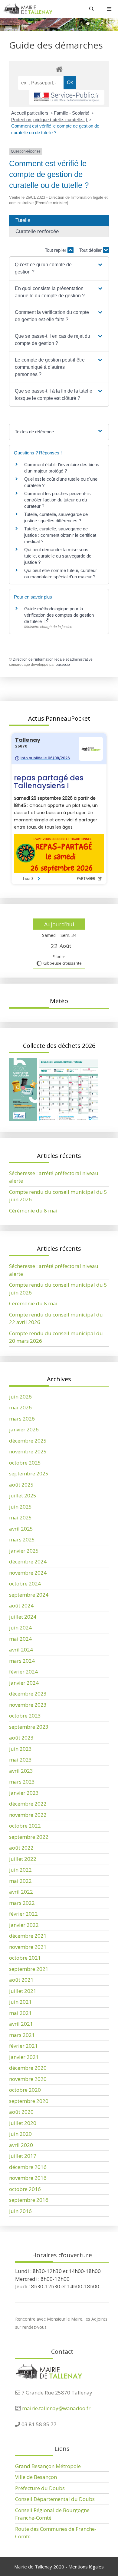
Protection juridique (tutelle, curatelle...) (50, 120)
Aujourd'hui (59, 924)
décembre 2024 (28, 1561)
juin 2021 (20, 2002)
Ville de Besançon (36, 2477)
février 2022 (23, 1914)
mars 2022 (22, 1903)
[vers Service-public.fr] (67, 97)
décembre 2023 (28, 1694)
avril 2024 (21, 1650)
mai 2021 (20, 2013)
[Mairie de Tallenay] (28, 9)
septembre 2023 (29, 1727)
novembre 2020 (28, 2079)
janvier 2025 (24, 1551)
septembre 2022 (29, 1837)
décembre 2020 (28, 2068)
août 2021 (21, 1980)
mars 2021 (22, 2035)
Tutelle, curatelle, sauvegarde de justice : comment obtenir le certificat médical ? (60, 535)
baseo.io (63, 665)
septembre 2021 (29, 1969)
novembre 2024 (28, 1573)
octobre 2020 (25, 2090)
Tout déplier (91, 250)
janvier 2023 (24, 1793)
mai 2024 (20, 1639)
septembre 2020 (29, 2101)
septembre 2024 (29, 1595)
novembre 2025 (28, 1451)
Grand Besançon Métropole (48, 2466)
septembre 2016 (29, 2200)
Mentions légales (86, 2567)
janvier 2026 (24, 1429)
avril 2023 (21, 1771)
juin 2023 (20, 1749)
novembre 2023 (28, 1705)
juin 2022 (20, 1870)
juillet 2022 (23, 1859)
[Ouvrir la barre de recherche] (92, 9)
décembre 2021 (28, 1936)
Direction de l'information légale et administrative (53, 659)
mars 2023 (22, 1782)
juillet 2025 (23, 1495)
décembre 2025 (28, 1441)
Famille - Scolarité (72, 113)
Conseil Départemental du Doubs (55, 2499)
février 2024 (23, 1672)
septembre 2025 (29, 1473)
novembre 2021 (28, 1947)
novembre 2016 (28, 2178)
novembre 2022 (28, 1815)
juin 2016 (20, 2211)
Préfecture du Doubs (40, 2488)
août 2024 (21, 1606)
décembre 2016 (28, 2167)
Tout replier (56, 250)
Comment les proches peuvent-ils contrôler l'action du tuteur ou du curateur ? (57, 500)
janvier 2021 (24, 2057)
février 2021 (23, 2046)
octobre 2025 (25, 1463)
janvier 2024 (24, 1683)
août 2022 (21, 1848)
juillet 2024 (23, 1617)
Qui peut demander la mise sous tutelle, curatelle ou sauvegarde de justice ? (58, 556)
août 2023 (21, 1738)
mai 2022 (20, 1881)
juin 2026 (20, 1397)
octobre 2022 (25, 1826)
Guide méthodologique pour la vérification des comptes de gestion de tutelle (59, 615)
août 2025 (21, 1485)
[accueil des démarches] (59, 69)
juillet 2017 (23, 2156)
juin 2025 (20, 1507)
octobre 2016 (25, 2189)
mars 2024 (22, 1661)
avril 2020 (21, 2145)
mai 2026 (20, 1407)
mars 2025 (22, 1539)
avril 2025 (21, 1529)
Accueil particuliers (30, 113)
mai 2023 (20, 1760)
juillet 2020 (23, 2123)
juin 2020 (20, 2134)
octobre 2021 (25, 1958)
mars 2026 (22, 1419)
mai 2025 (20, 1517)
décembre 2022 (28, 1804)
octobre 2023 (25, 1716)
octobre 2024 (25, 1584)
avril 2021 (21, 2024)
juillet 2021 (23, 1991)
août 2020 (21, 2112)
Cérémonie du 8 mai (33, 1211)
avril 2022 (21, 1892)
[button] (59, 268)
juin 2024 (20, 1628)
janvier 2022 (24, 1925)
